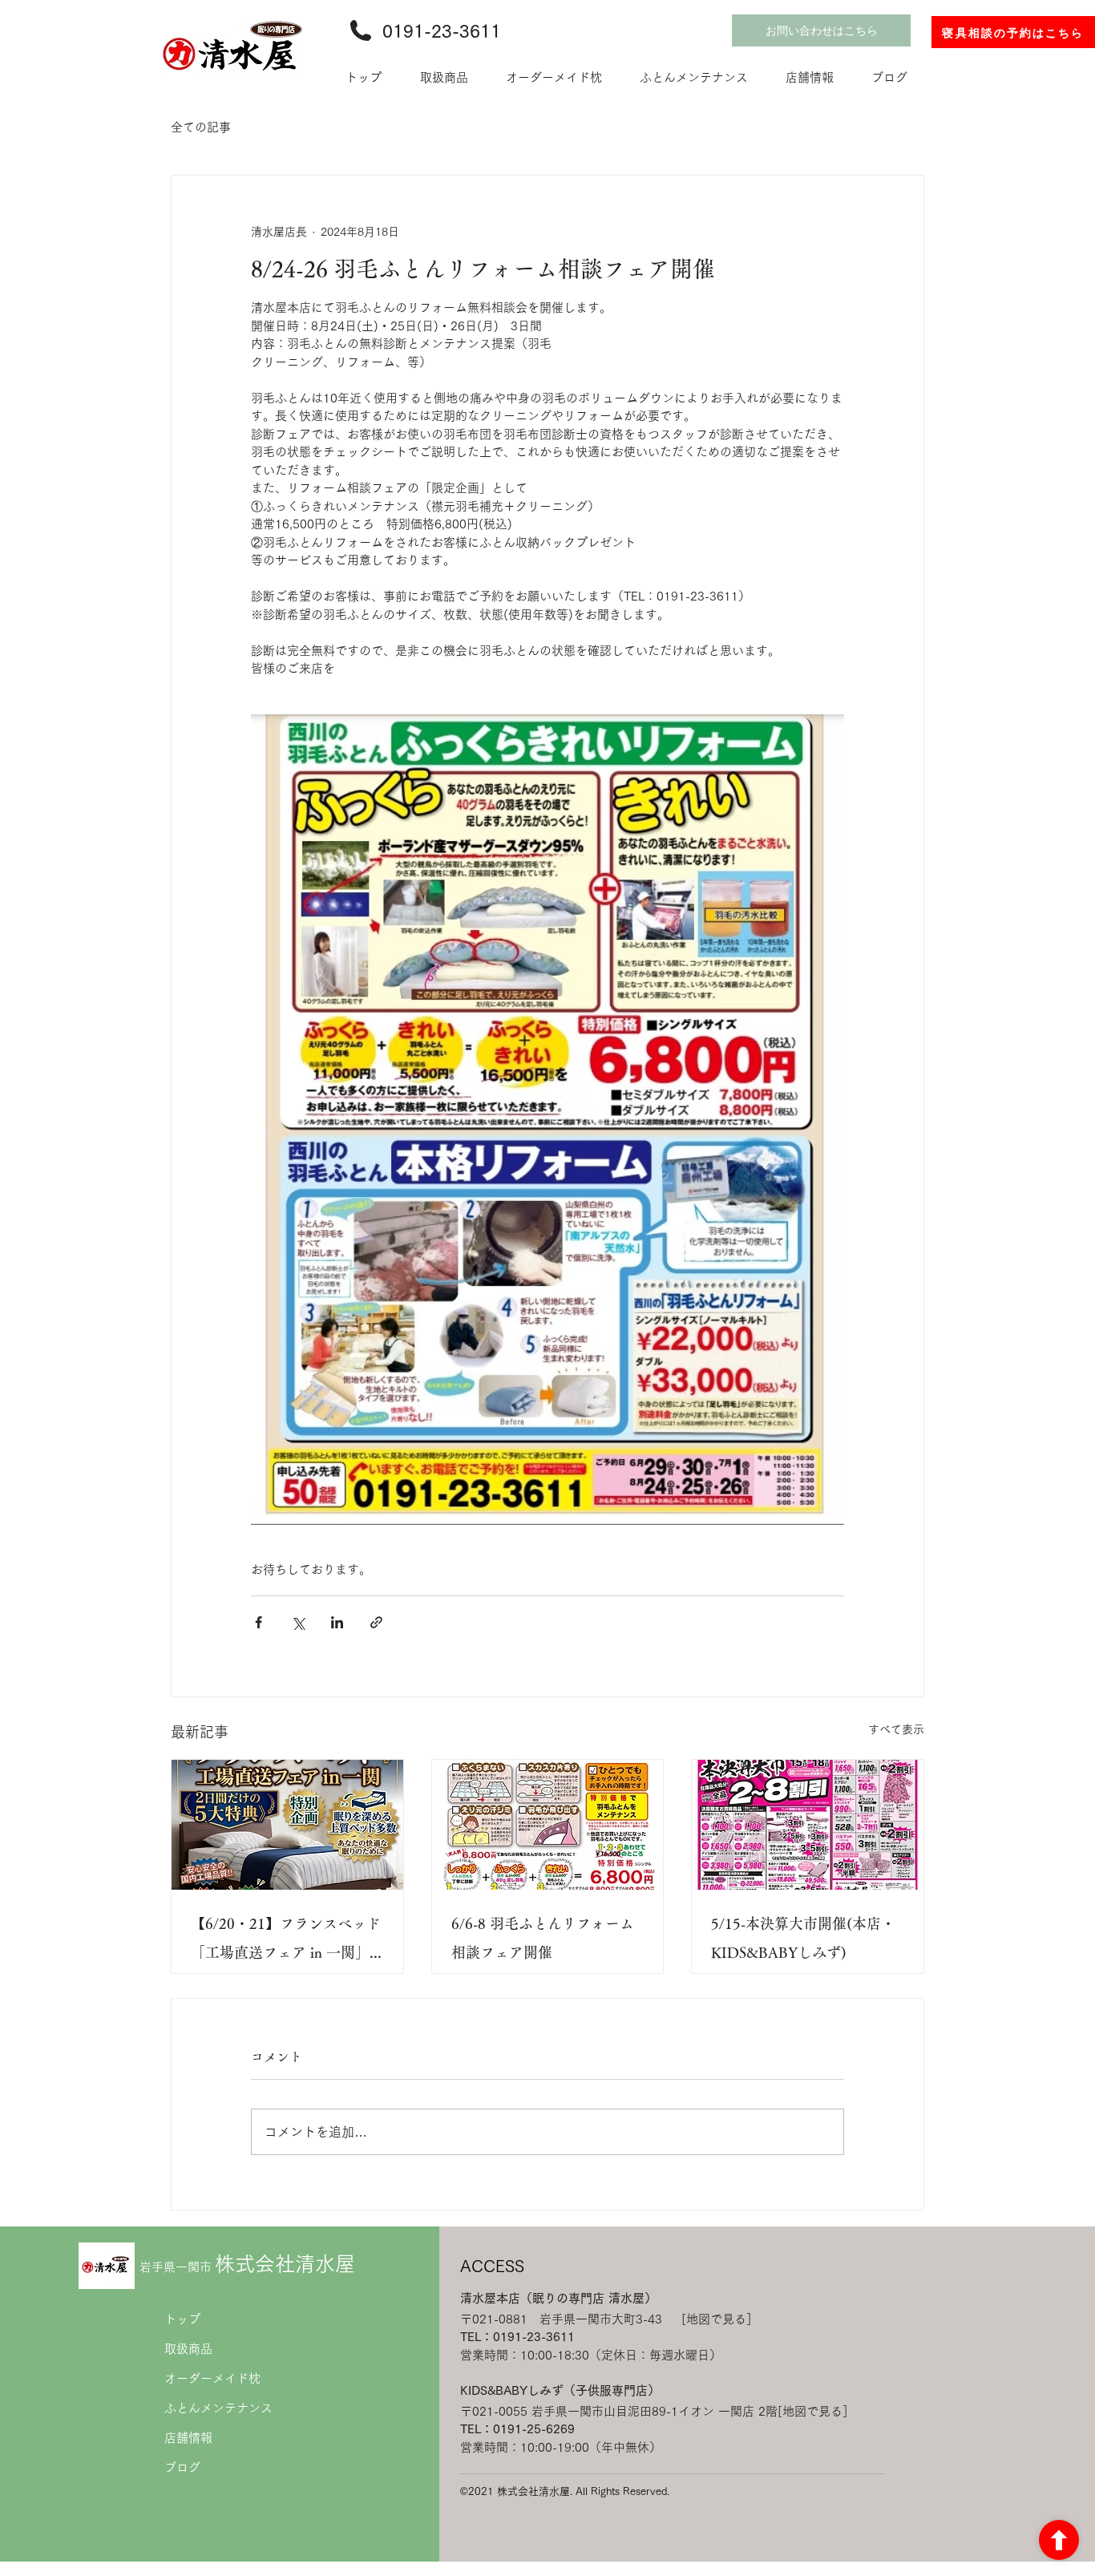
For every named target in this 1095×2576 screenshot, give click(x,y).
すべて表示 (896, 1729)
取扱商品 (188, 2349)
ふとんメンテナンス (218, 2408)
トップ (182, 2319)
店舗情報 (188, 2438)
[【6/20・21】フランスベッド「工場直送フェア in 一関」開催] (287, 1825)
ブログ (182, 2467)
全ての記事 (201, 127)
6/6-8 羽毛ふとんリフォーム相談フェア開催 (543, 1938)
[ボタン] (1059, 2540)
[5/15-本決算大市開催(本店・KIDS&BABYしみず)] (808, 1825)
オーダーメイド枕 (212, 2378)
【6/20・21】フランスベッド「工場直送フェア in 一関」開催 (286, 1941)
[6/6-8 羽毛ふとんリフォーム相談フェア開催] (548, 1825)
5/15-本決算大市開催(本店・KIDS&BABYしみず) (803, 1938)
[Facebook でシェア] (259, 1622)
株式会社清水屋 (247, 2264)
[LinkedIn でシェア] (337, 1622)
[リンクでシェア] (376, 1622)
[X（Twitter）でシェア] (298, 1622)
